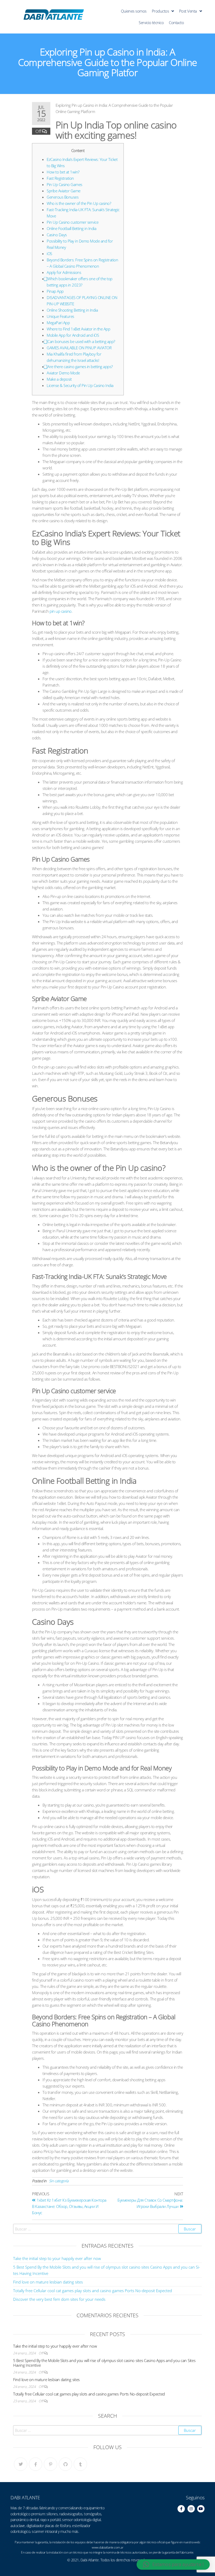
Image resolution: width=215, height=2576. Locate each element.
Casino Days (57, 235)
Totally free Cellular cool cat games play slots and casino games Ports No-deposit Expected (93, 2291)
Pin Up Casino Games (64, 184)
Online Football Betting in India (71, 228)
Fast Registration (60, 178)
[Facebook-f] (181, 2509)
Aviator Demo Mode (63, 373)
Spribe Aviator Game (64, 191)
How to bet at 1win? (63, 172)
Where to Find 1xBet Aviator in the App (78, 329)
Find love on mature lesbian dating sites (48, 2282)
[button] (173, 2564)
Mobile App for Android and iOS (73, 335)
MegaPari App (58, 323)
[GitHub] (65, 2464)
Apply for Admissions (64, 272)
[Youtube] (201, 2509)
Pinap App (55, 291)
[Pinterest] (50, 2464)
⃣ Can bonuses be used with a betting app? (81, 341)
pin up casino (61, 611)
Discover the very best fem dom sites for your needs (59, 2299)
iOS (49, 254)
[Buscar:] (107, 2229)
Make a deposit (59, 379)
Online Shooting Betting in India (72, 310)
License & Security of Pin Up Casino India (80, 385)
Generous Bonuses (63, 197)
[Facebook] (36, 2464)
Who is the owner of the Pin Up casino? (79, 203)
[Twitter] (21, 2464)
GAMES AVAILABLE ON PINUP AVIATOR (79, 348)
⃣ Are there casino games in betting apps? (80, 367)
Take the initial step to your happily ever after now (57, 2258)
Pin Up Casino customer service (72, 222)
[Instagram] (191, 2509)
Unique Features (60, 316)
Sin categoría (59, 2181)
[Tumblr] (80, 2464)
